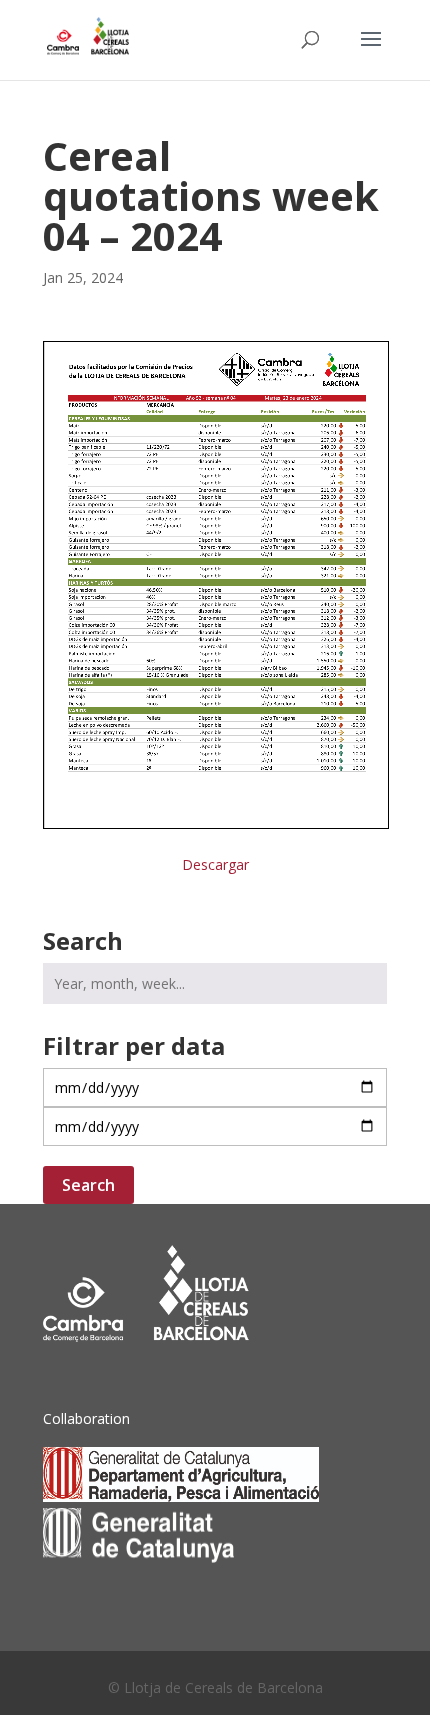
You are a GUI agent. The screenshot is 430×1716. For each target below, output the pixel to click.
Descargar (215, 864)
